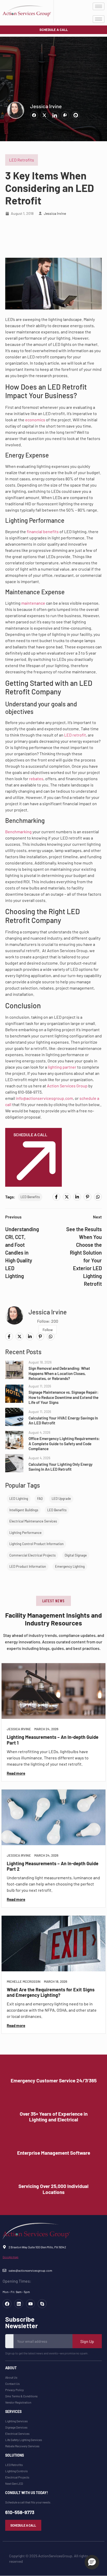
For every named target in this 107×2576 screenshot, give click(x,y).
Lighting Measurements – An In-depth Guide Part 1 (53, 1740)
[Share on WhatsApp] (76, 115)
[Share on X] (44, 115)
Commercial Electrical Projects (32, 1555)
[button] (53, 1601)
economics (35, 420)
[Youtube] (30, 2304)
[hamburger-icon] (99, 6)
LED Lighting (19, 1499)
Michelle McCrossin (24, 1982)
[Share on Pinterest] (65, 115)
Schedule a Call (30, 1135)
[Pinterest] (88, 1197)
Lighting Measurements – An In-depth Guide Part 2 (53, 1866)
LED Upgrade (61, 1499)
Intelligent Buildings (24, 1510)
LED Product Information (28, 1566)
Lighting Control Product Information (36, 1544)
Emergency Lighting (70, 1566)
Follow (48, 1330)
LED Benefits (30, 1197)
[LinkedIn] (77, 1197)
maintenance (33, 603)
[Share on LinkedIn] (55, 115)
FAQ (40, 1499)
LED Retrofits (22, 160)
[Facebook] (56, 1197)
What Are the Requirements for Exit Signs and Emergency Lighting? (51, 1992)
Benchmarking (18, 832)
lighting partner (62, 1067)
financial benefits (43, 531)
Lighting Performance (25, 1533)
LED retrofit (75, 735)
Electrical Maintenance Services (33, 1521)
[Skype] (42, 2304)
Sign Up (87, 2341)
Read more (16, 1773)
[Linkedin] (19, 2304)
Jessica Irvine (46, 106)
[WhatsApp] (98, 1197)
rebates (36, 779)
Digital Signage (76, 1555)
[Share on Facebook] (34, 115)
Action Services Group (67, 1086)
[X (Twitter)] (67, 1197)
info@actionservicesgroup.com (44, 1098)
